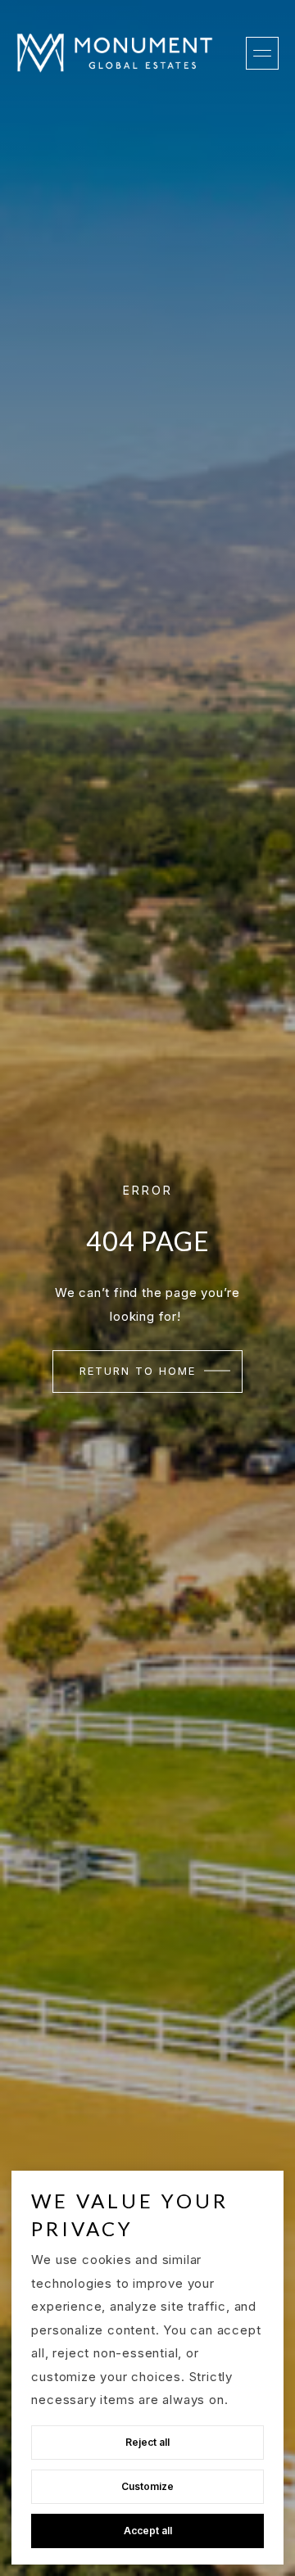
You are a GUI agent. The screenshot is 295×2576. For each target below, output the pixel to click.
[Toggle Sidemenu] (262, 53)
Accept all (148, 2531)
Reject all (147, 2442)
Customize (147, 2486)
